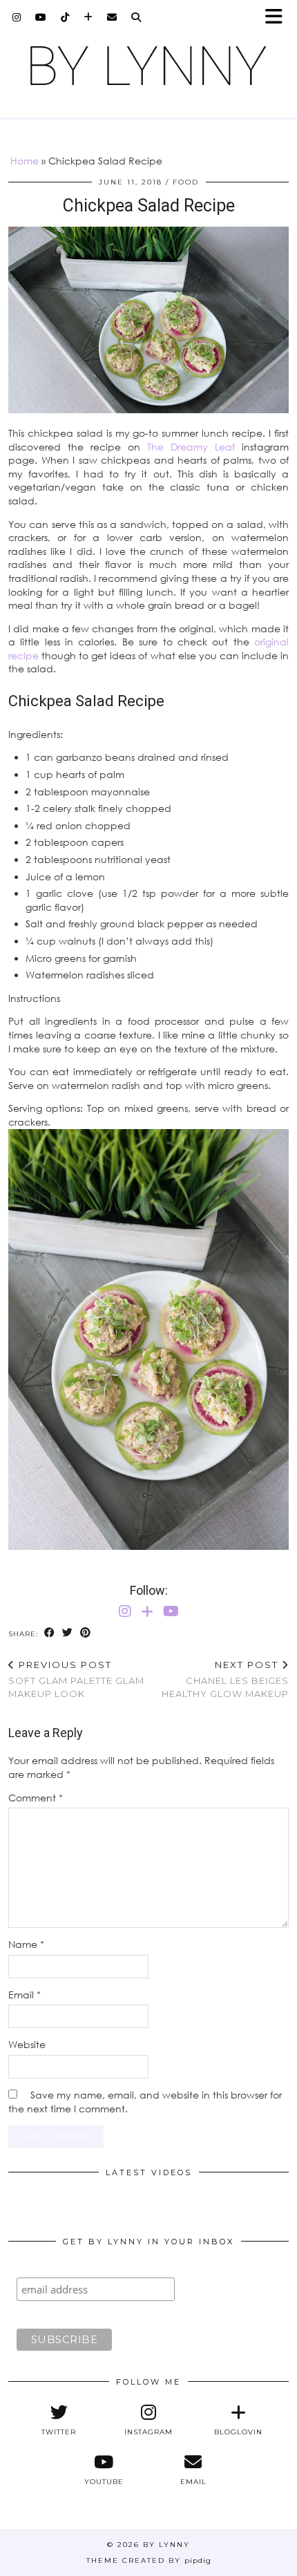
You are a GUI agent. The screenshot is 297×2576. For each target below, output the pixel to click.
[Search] (136, 17)
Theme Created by (149, 2560)
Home (25, 161)
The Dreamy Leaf (191, 447)
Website (27, 2044)
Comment (36, 1798)
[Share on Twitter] (68, 1633)
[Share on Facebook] (50, 1633)
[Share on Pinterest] (86, 1633)
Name (26, 1944)
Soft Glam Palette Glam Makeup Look (76, 1679)
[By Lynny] (148, 66)
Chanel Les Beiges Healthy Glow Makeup (225, 1679)
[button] (278, 18)
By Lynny (166, 2545)
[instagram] (17, 17)
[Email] (112, 17)
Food (186, 182)
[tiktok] (65, 17)
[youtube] (41, 17)
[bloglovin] (88, 17)
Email (25, 1995)
